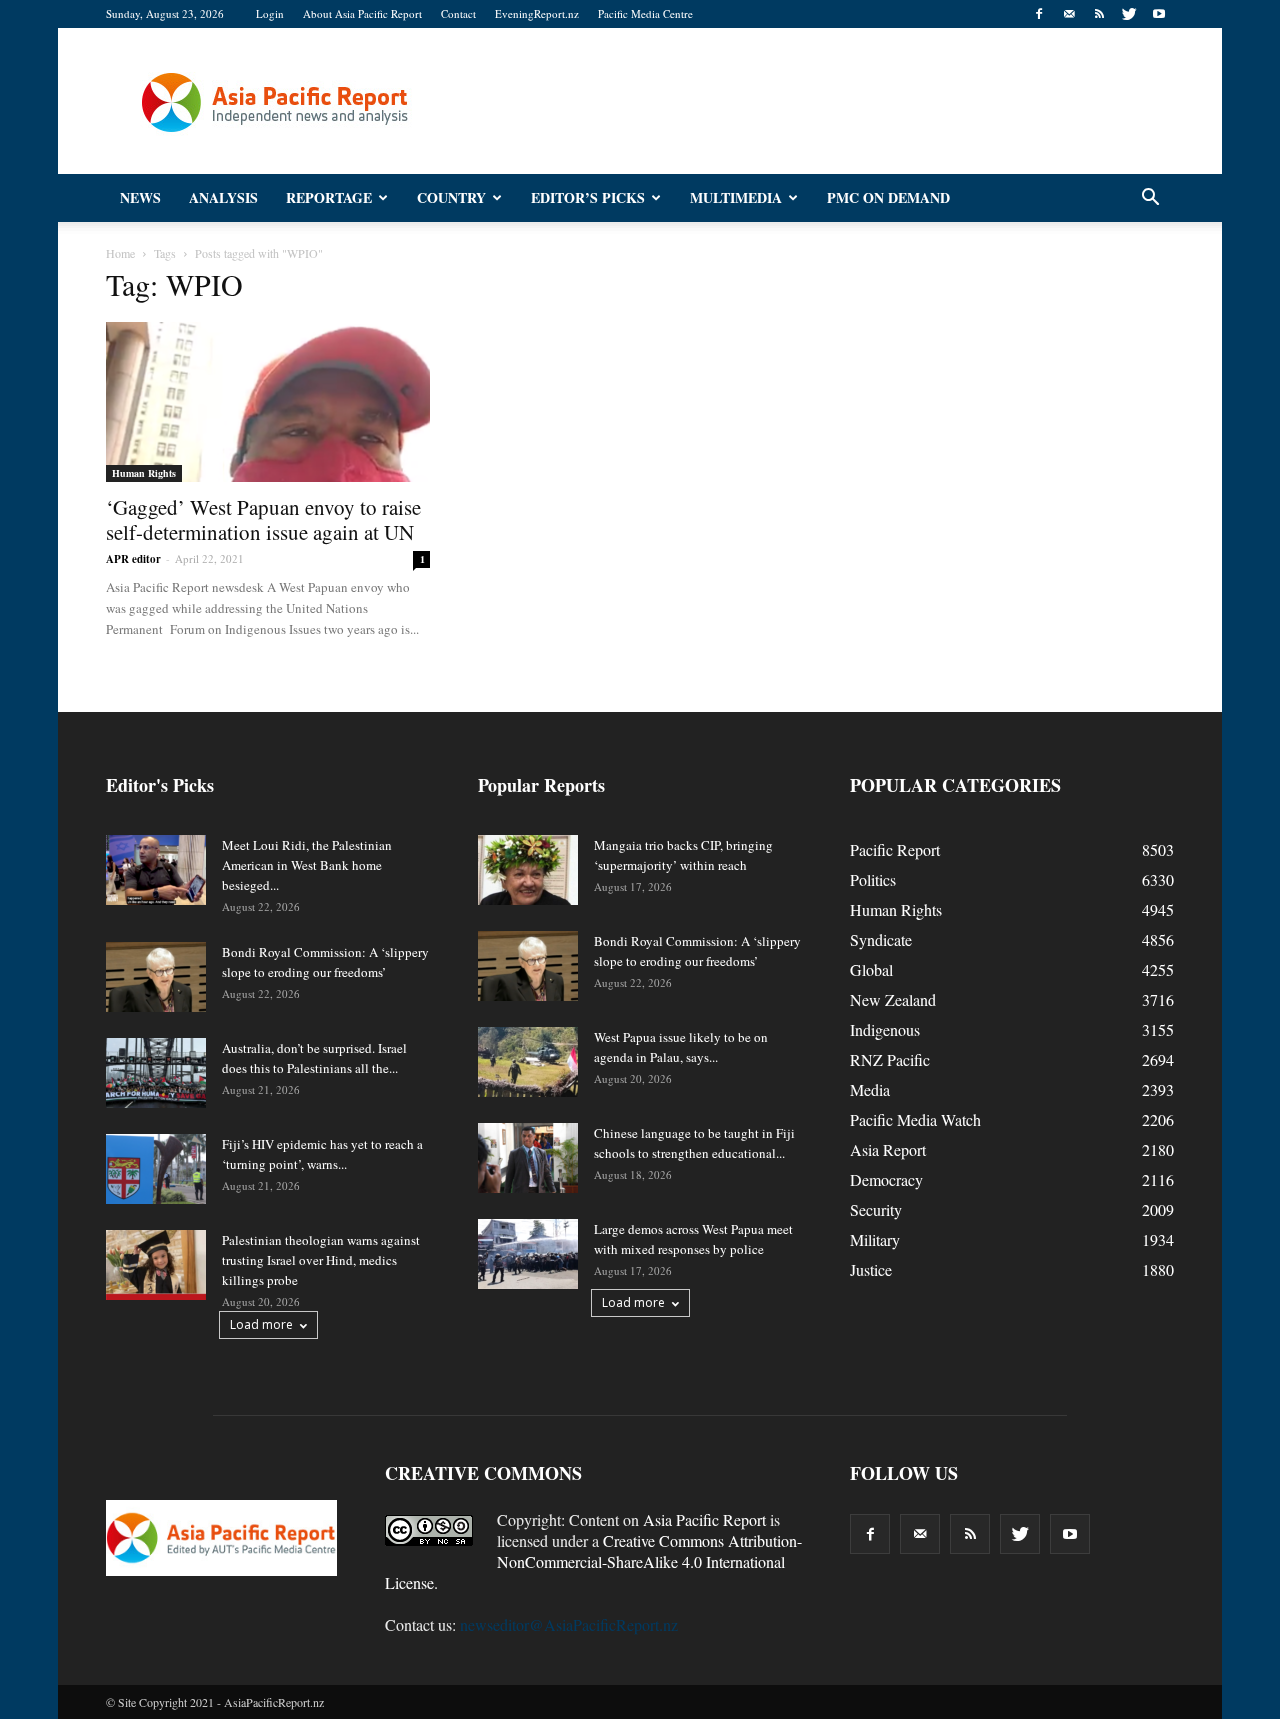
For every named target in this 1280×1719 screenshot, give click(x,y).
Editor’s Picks (588, 197)
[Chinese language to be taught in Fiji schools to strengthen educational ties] (528, 1158)
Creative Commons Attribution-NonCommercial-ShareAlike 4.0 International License (593, 1561)
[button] (1150, 198)
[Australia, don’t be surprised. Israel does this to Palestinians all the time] (156, 1073)
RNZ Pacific (890, 1059)
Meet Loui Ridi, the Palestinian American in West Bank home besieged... (307, 865)
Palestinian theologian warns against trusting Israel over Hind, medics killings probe (321, 1260)
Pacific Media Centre (645, 13)
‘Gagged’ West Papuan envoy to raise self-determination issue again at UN (263, 519)
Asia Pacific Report (704, 1519)
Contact (458, 13)
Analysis (223, 197)
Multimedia (736, 197)
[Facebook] (1039, 14)
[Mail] (1069, 14)
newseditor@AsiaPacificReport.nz (569, 1624)
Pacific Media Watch (915, 1119)
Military (875, 1239)
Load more (261, 1324)
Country (451, 197)
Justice (871, 1269)
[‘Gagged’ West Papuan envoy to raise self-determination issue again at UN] (268, 402)
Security (876, 1209)
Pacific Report (895, 849)
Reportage (329, 197)
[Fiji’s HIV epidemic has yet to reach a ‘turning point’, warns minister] (156, 1169)
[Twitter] (1129, 14)
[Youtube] (1159, 14)
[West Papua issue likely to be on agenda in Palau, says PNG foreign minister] (528, 1062)
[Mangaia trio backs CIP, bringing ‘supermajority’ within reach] (528, 870)
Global (871, 969)
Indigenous (885, 1029)
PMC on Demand (888, 197)
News (140, 197)
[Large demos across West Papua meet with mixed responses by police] (528, 1254)
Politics (873, 879)
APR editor (133, 559)
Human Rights (144, 473)
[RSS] (1099, 14)
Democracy (886, 1179)
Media (870, 1089)
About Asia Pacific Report (362, 13)
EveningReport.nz (537, 13)
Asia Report (888, 1149)
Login (270, 13)
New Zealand (893, 999)
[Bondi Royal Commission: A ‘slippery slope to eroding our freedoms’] (156, 977)
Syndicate (881, 939)
